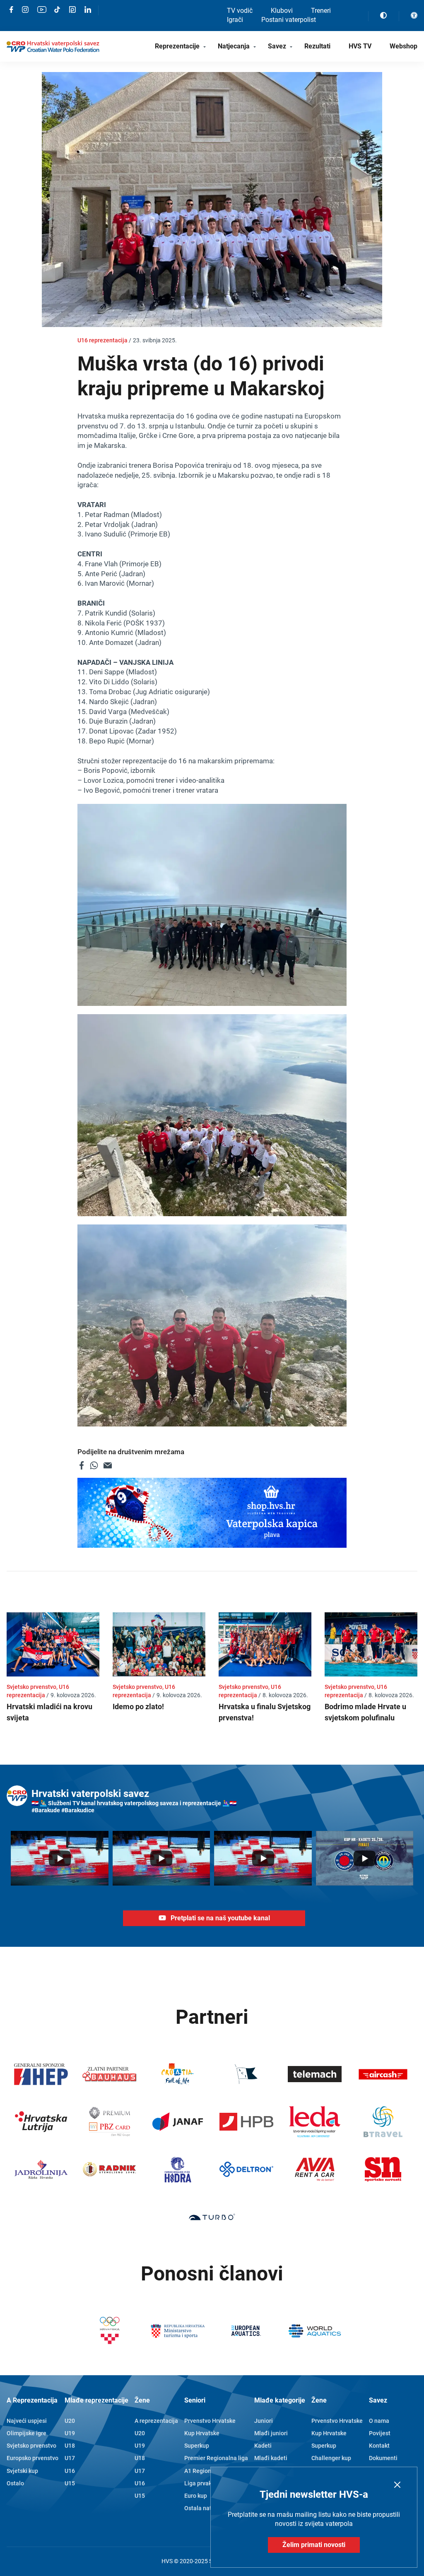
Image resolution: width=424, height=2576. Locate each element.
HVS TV (360, 46)
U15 (70, 2483)
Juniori (264, 2421)
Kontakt (379, 2446)
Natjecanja (234, 46)
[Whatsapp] (94, 1465)
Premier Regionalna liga (216, 2458)
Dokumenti (383, 2458)
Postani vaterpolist (289, 20)
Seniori (195, 2400)
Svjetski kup (22, 2471)
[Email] (108, 1465)
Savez (277, 46)
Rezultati (317, 46)
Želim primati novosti (314, 2545)
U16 (70, 2471)
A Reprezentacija (32, 2400)
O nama (379, 2421)
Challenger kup (331, 2458)
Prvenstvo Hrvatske (210, 2421)
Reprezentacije (177, 46)
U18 (70, 2446)
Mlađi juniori (271, 2433)
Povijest (380, 2433)
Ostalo (15, 2483)
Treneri (321, 11)
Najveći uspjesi (27, 2421)
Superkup (197, 2446)
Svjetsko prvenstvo (31, 2446)
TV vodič (240, 11)
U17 (70, 2458)
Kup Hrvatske (202, 2433)
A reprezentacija (156, 2421)
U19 (70, 2433)
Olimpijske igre (26, 2433)
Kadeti (263, 2446)
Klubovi (282, 11)
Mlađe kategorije (280, 2400)
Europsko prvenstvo (33, 2458)
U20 (70, 2421)
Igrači (235, 20)
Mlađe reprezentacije (96, 2400)
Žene (142, 2400)
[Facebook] (82, 1465)
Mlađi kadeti (271, 2458)
